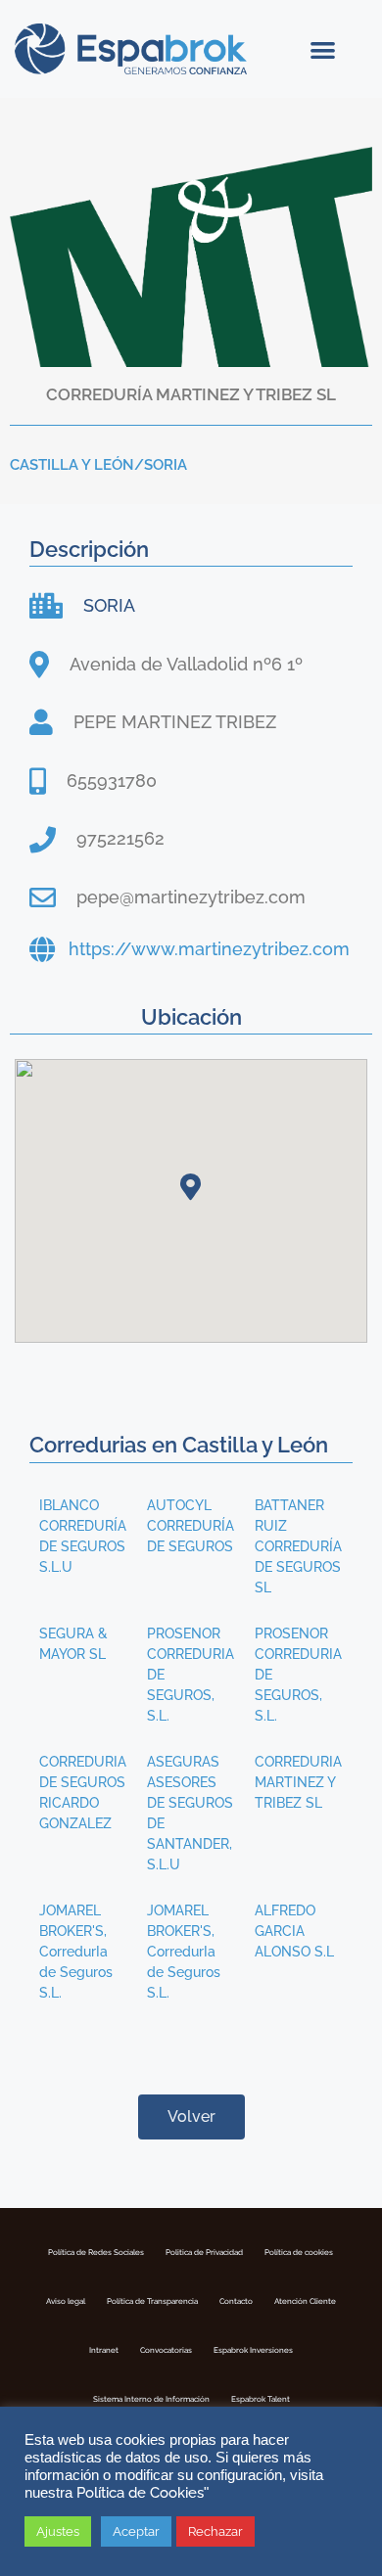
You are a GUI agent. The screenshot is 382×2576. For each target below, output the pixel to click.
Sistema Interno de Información (151, 2399)
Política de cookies (299, 2252)
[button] (323, 49)
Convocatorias (166, 2350)
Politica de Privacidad (204, 2252)
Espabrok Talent (261, 2399)
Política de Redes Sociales (96, 2252)
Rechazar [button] (215, 2531)
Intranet (104, 2350)
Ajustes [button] (58, 2531)
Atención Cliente (305, 2301)
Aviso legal (66, 2301)
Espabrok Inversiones (253, 2350)
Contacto (236, 2301)
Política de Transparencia (152, 2301)
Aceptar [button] (136, 2531)
